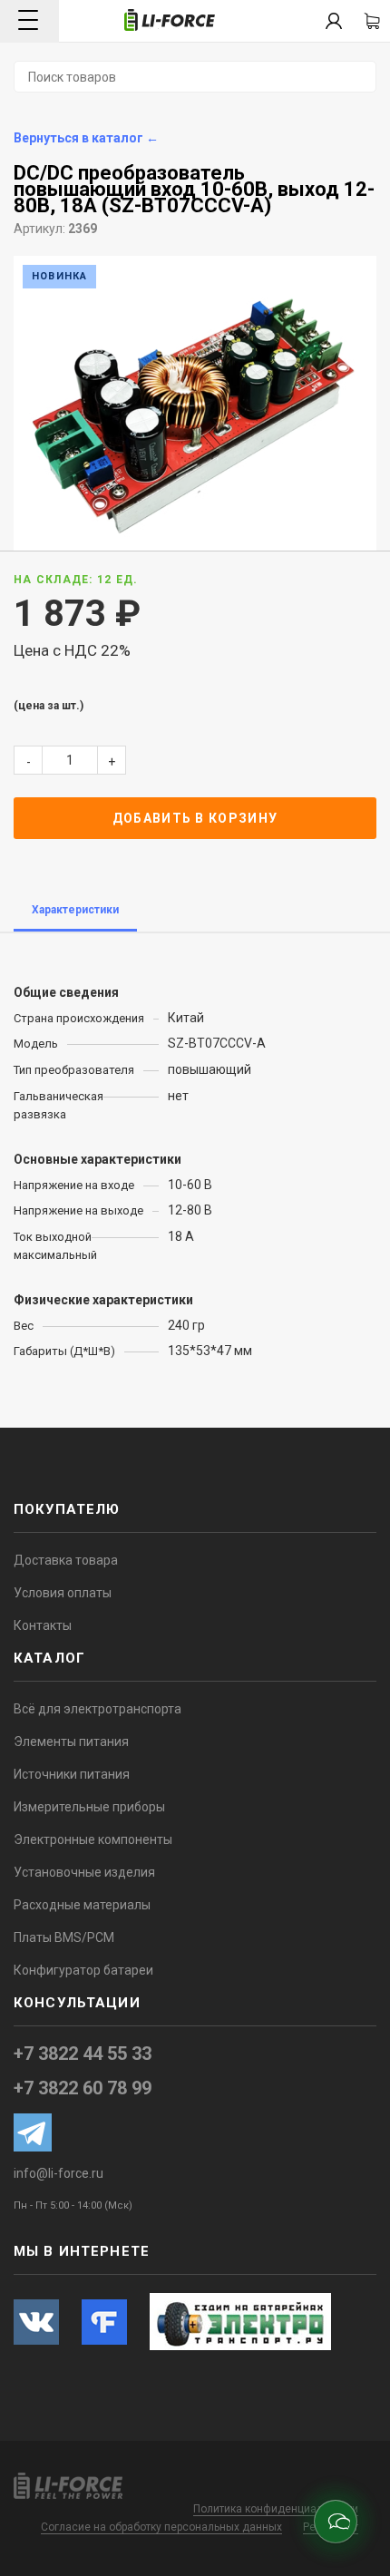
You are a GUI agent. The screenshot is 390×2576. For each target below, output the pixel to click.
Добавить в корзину (195, 818)
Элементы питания (71, 1742)
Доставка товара (66, 1560)
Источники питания (72, 1774)
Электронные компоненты (93, 1839)
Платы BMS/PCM (64, 1937)
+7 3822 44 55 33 (83, 2054)
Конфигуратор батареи (83, 1970)
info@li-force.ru (58, 2173)
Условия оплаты (63, 1593)
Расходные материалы (82, 1905)
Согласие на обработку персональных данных (161, 2527)
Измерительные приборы (89, 1807)
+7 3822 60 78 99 (83, 2088)
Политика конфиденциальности (276, 2509)
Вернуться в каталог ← (86, 138)
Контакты (43, 1625)
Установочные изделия (84, 1872)
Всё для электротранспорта (97, 1709)
